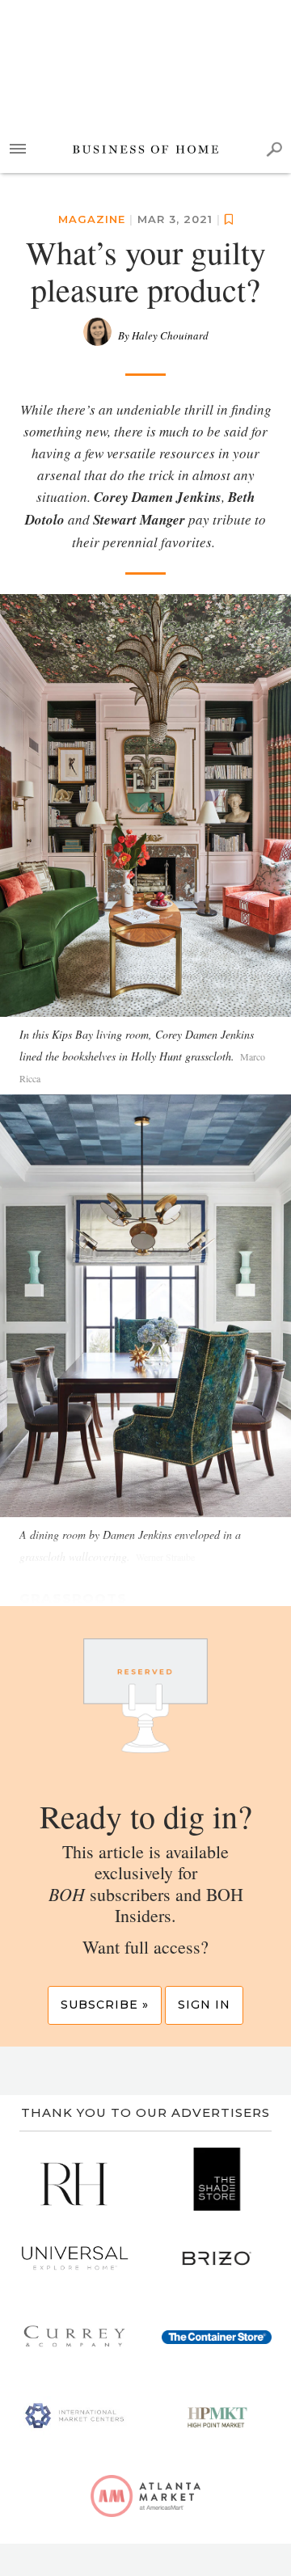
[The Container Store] (217, 2338)
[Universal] (74, 2258)
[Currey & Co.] (74, 2338)
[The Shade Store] (217, 2179)
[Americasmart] (145, 2496)
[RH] (74, 2179)
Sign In (204, 2005)
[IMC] (74, 2417)
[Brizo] (217, 2258)
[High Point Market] (217, 2417)
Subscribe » (105, 2005)
